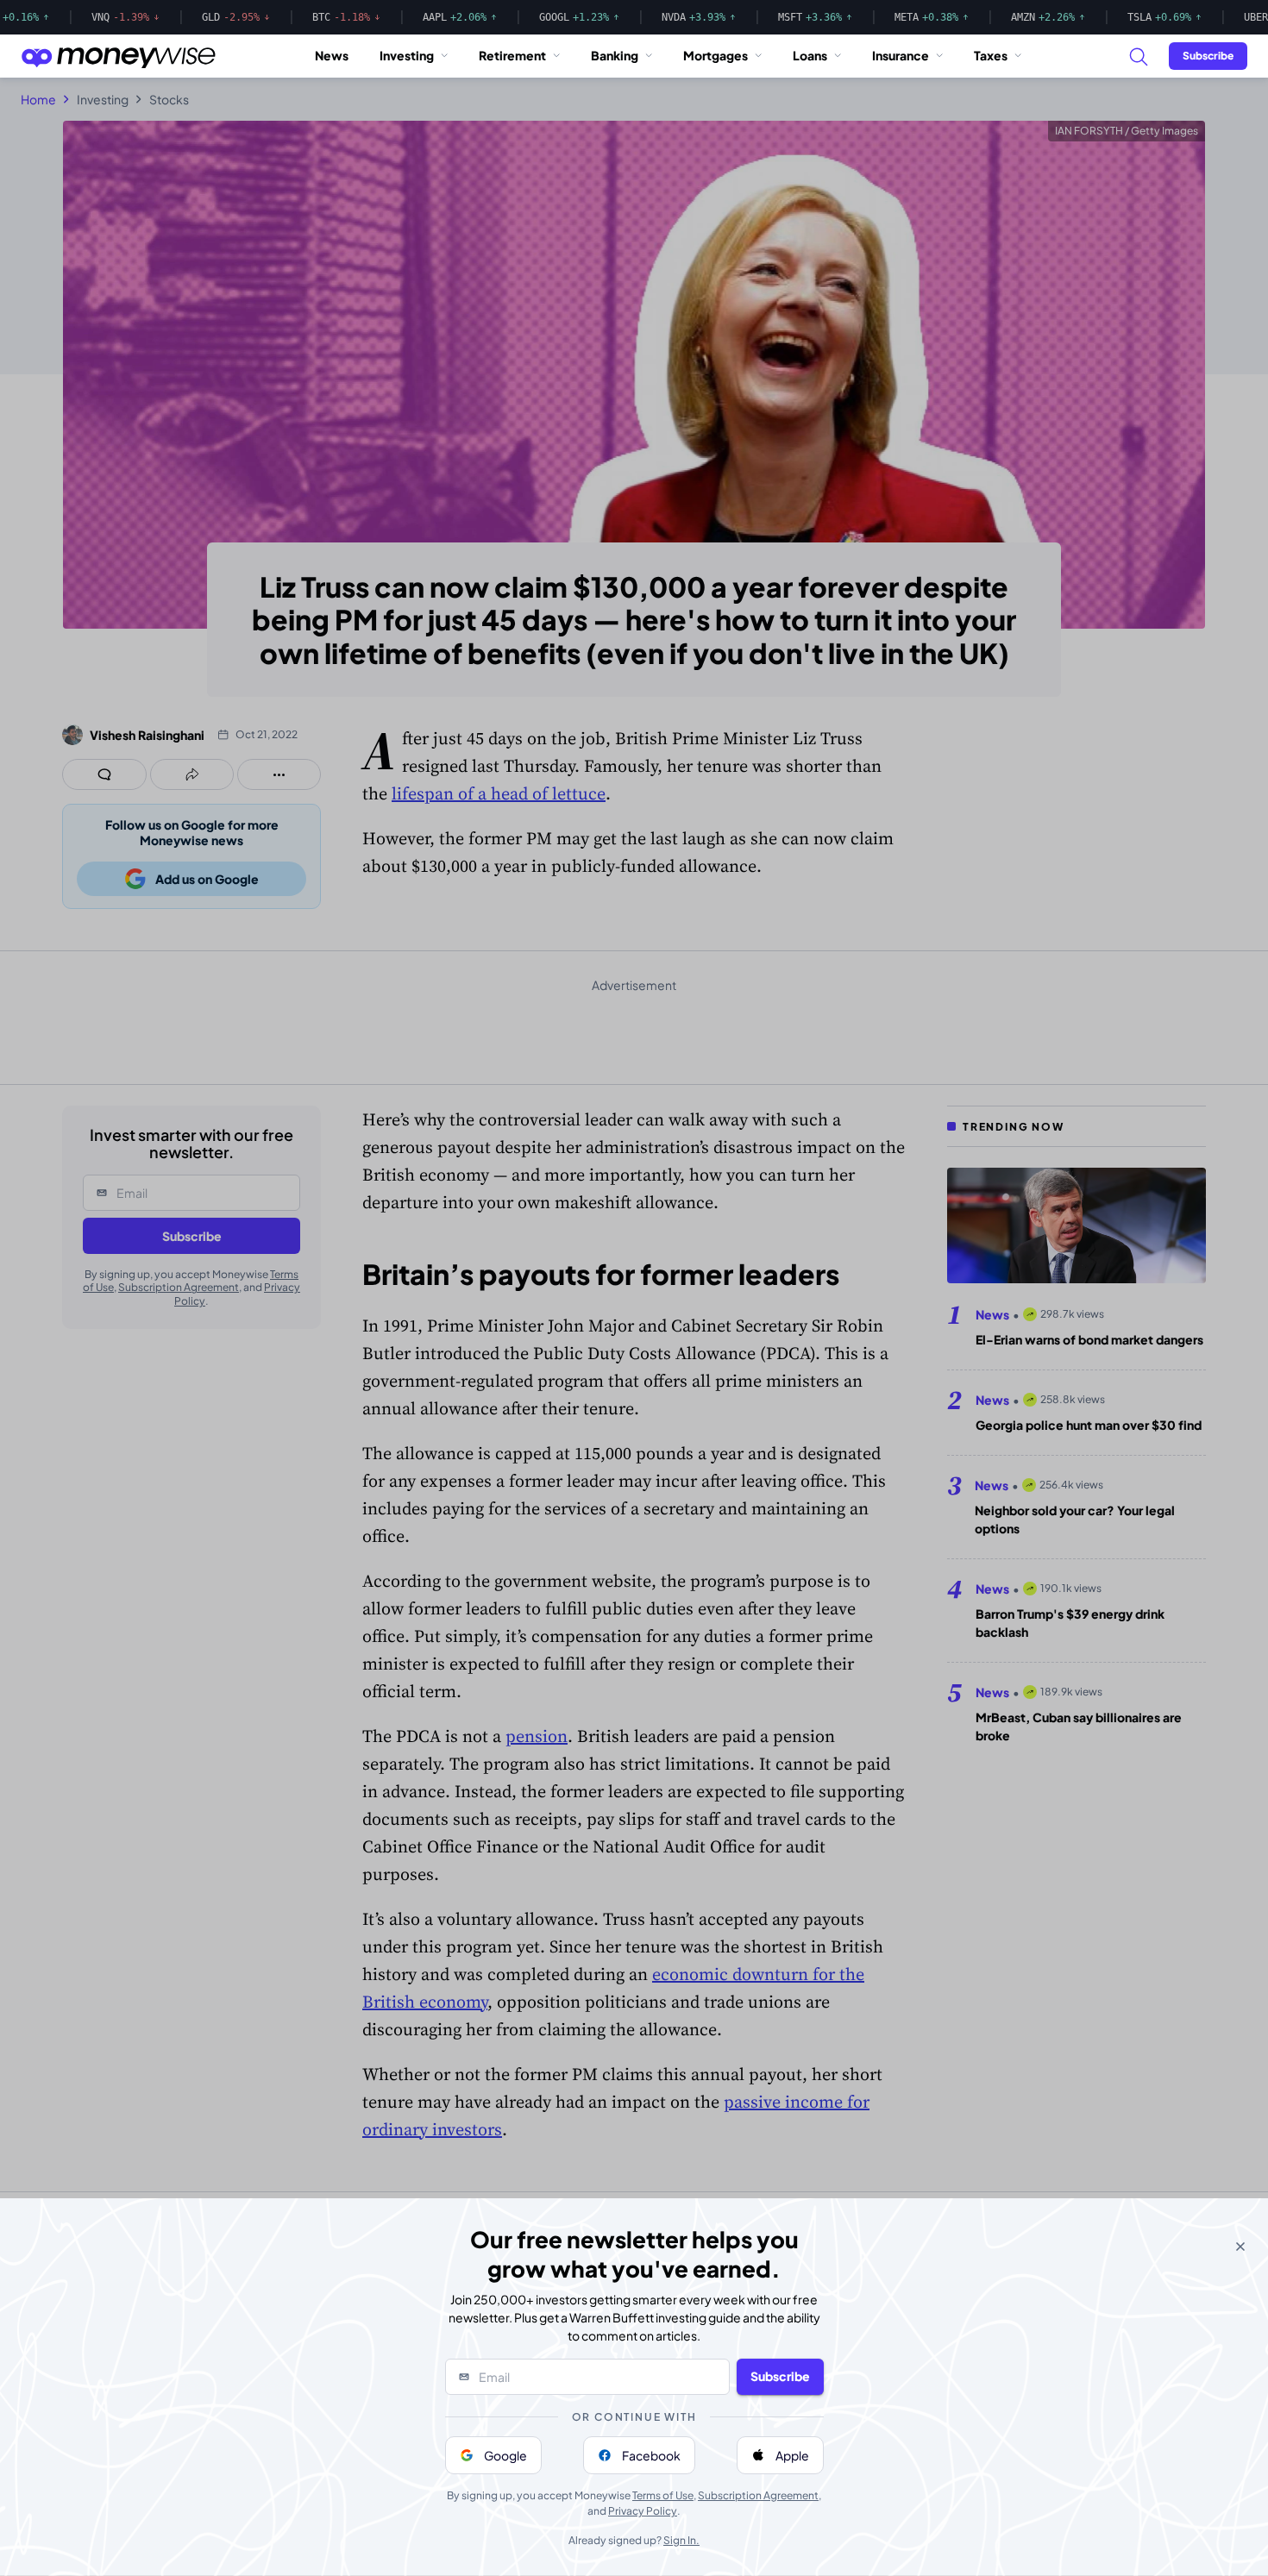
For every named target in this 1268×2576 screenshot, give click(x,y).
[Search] (1138, 56)
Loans (810, 55)
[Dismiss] (1240, 2247)
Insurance (901, 55)
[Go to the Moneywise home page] (118, 56)
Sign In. (681, 2540)
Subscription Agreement (758, 2495)
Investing (407, 55)
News (332, 55)
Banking (615, 55)
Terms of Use (663, 2495)
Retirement (512, 55)
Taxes (991, 55)
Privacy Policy (643, 2511)
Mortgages (716, 55)
